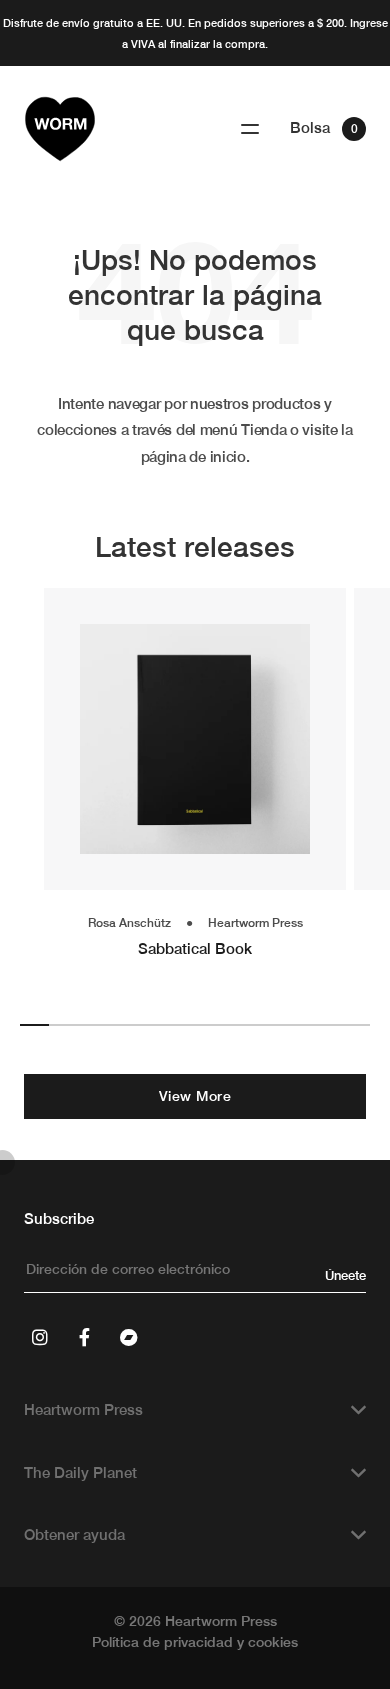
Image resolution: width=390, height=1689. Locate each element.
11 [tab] (326, 1025)
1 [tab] (34, 1025)
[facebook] (84, 1337)
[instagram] (40, 1337)
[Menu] (250, 129)
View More (195, 1096)
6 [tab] (180, 1025)
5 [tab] (151, 1025)
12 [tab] (355, 1025)
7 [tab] (209, 1025)
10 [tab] (296, 1025)
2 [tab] (63, 1025)
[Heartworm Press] (60, 129)
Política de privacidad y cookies (195, 1642)
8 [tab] (238, 1025)
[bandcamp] (128, 1337)
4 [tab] (121, 1025)
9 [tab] (267, 1025)
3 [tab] (92, 1025)
